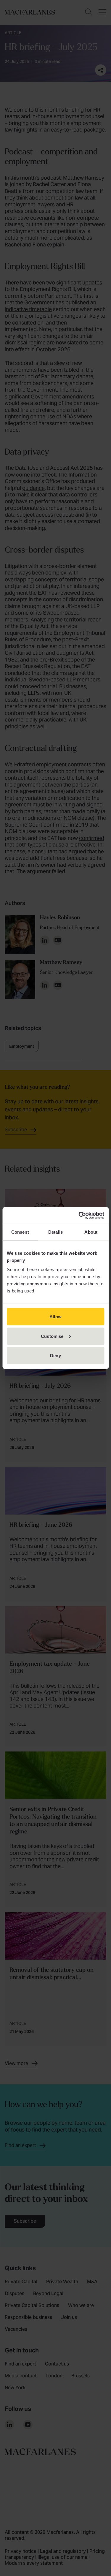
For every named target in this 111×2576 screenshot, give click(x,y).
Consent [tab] (20, 1232)
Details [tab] (55, 1232)
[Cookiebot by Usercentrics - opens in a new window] (79, 1216)
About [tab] (91, 1232)
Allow (55, 1317)
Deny (55, 1356)
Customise (52, 1336)
